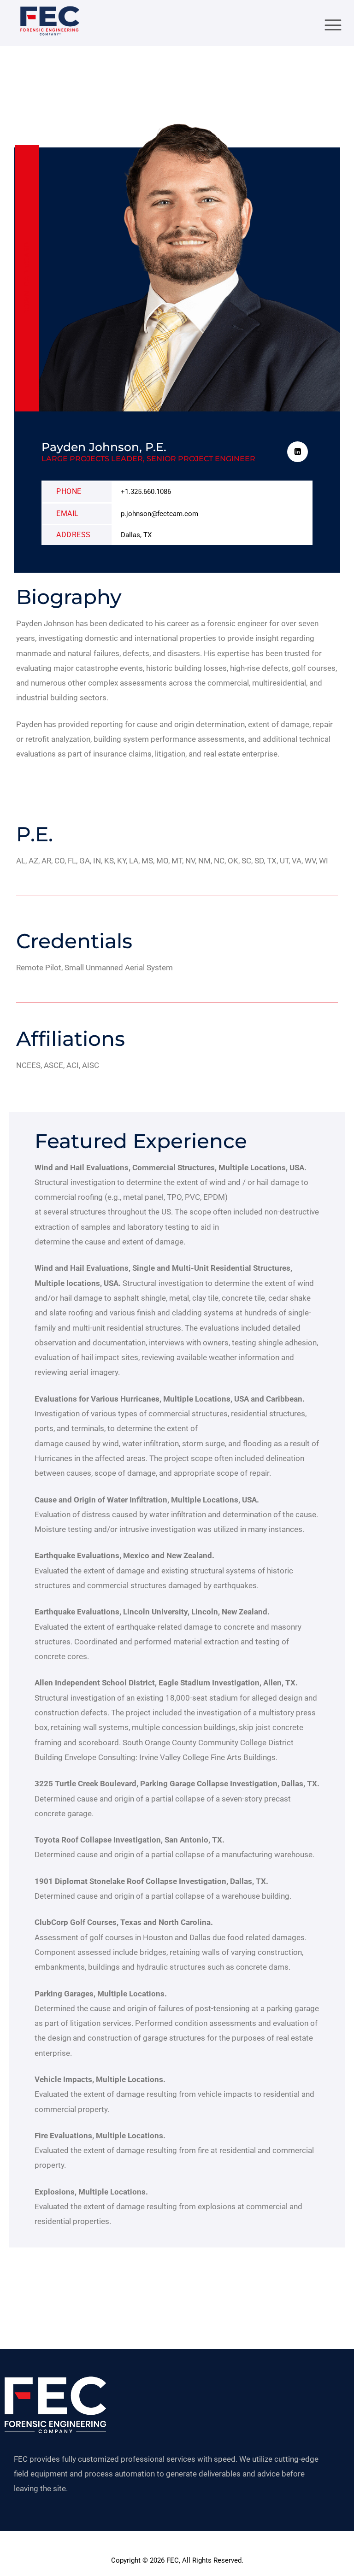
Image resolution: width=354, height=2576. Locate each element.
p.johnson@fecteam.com (159, 514)
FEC (173, 2560)
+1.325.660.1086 (146, 492)
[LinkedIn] (298, 452)
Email (68, 513)
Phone (69, 491)
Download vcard (27, 279)
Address (74, 535)
